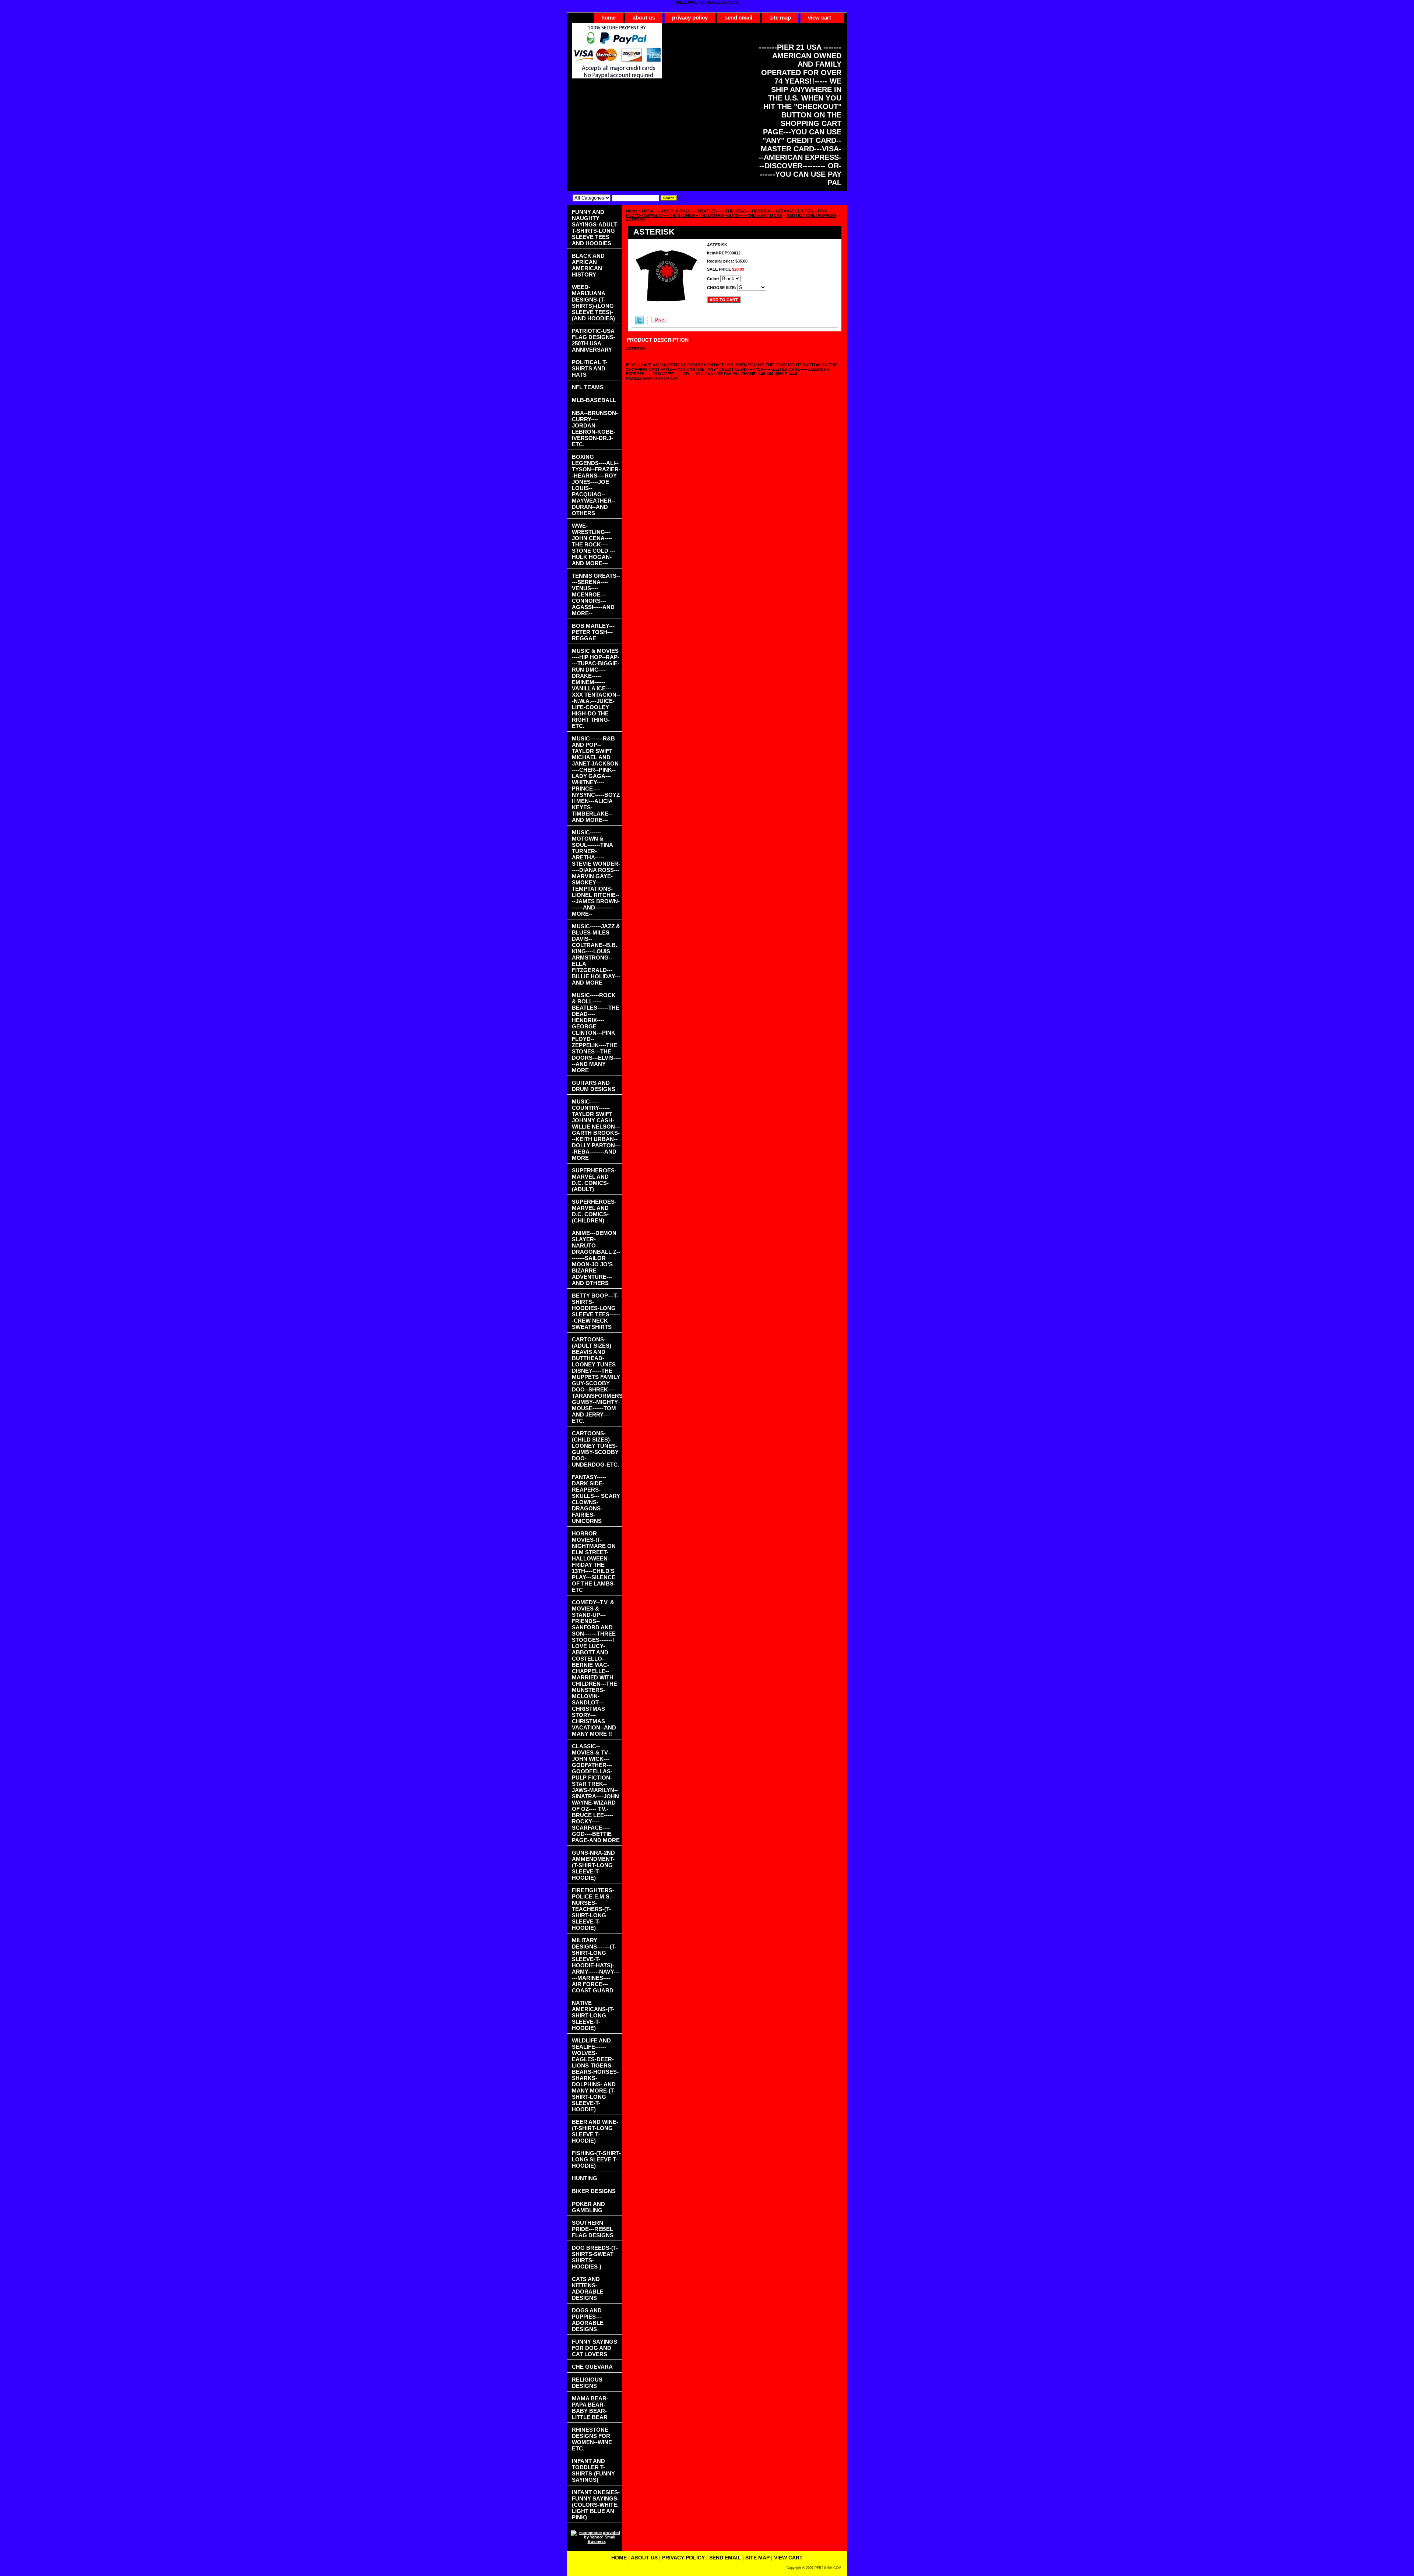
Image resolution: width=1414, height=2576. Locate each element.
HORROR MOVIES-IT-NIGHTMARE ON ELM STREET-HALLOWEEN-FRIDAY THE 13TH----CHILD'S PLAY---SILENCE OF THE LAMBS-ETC (594, 1562)
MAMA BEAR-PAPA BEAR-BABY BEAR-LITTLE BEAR (590, 2408)
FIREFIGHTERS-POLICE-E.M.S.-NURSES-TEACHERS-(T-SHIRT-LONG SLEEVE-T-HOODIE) (593, 1909)
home (608, 17)
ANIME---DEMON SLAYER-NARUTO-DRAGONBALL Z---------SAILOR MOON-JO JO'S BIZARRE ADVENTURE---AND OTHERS (596, 1258)
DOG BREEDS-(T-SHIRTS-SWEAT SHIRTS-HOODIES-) (595, 2257)
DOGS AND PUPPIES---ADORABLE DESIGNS (588, 2320)
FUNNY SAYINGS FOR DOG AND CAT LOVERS (595, 2348)
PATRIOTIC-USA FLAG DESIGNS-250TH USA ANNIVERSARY (594, 340)
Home (632, 211)
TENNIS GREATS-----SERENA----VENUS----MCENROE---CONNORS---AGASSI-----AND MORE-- (596, 594)
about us (644, 17)
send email (738, 17)
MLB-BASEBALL (594, 400)
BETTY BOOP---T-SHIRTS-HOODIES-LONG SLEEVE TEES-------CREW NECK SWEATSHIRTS (596, 1311)
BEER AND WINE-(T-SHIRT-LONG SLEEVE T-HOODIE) (595, 2131)
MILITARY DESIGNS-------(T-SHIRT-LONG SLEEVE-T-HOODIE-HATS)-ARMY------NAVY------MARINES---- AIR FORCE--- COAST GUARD (596, 1965)
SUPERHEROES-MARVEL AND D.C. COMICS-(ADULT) (594, 1180)
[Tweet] (639, 323)
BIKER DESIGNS (594, 2191)
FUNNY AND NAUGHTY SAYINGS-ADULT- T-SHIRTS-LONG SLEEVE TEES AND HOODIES (595, 228)
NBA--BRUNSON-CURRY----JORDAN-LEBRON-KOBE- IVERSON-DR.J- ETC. (595, 429)
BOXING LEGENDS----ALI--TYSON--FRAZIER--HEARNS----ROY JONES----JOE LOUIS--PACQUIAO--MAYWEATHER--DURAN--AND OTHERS (596, 485)
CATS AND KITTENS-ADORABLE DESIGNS (588, 2288)
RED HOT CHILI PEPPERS (811, 215)
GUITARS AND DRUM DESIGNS (594, 1086)
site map (780, 17)
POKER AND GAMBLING (588, 2207)
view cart (819, 17)
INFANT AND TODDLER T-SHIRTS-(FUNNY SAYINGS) (593, 2470)
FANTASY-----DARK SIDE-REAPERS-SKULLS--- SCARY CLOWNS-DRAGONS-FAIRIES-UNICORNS (596, 1499)
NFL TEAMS (588, 387)
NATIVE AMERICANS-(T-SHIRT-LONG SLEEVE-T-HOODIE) (593, 2015)
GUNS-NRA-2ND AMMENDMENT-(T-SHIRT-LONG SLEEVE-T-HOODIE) (593, 1865)
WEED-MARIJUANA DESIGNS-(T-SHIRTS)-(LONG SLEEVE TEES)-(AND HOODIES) (593, 303)
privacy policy (690, 17)
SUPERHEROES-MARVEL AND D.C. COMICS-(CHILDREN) (594, 1211)
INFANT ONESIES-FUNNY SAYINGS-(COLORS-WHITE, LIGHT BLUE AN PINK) (596, 2505)
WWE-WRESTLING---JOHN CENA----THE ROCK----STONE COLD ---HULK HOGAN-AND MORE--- (594, 544)
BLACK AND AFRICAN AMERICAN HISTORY (588, 265)
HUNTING (585, 2178)
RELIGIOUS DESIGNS (587, 2383)
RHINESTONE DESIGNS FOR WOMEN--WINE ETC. (592, 2439)
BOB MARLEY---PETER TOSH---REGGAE (593, 632)
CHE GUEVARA (592, 2367)
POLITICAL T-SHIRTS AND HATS (590, 368)
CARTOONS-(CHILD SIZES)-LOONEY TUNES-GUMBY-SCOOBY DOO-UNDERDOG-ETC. (595, 1449)
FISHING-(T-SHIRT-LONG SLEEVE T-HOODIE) (596, 2159)
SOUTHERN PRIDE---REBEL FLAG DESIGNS (593, 2229)
